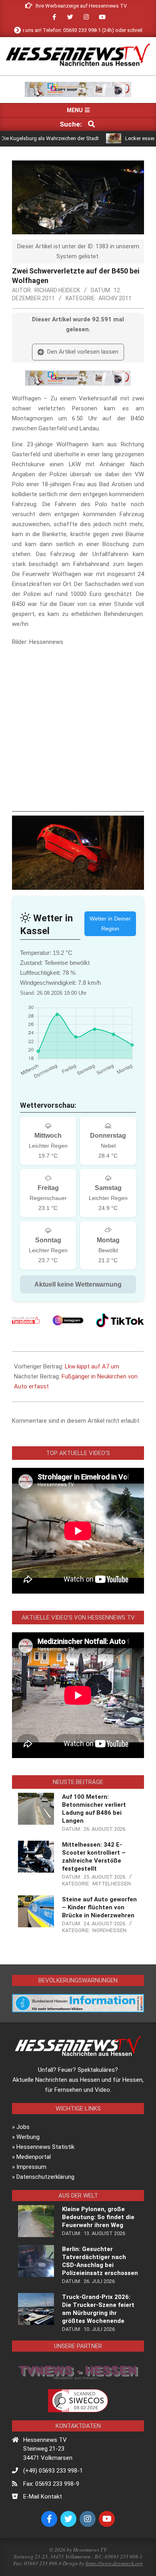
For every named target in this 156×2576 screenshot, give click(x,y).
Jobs (23, 2127)
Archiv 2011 (115, 298)
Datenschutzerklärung (45, 2177)
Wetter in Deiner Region (110, 924)
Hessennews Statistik (45, 2147)
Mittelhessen (112, 1884)
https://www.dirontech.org (114, 2563)
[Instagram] (68, 1320)
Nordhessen (109, 1930)
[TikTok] (120, 1320)
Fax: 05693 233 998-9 (51, 2484)
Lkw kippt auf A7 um (92, 1366)
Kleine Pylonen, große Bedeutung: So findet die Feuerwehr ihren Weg (98, 2217)
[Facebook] (26, 1320)
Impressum (31, 2167)
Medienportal (34, 2157)
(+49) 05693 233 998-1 (53, 2471)
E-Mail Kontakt (43, 2497)
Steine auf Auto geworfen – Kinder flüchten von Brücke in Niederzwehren (99, 1907)
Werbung (28, 2137)
